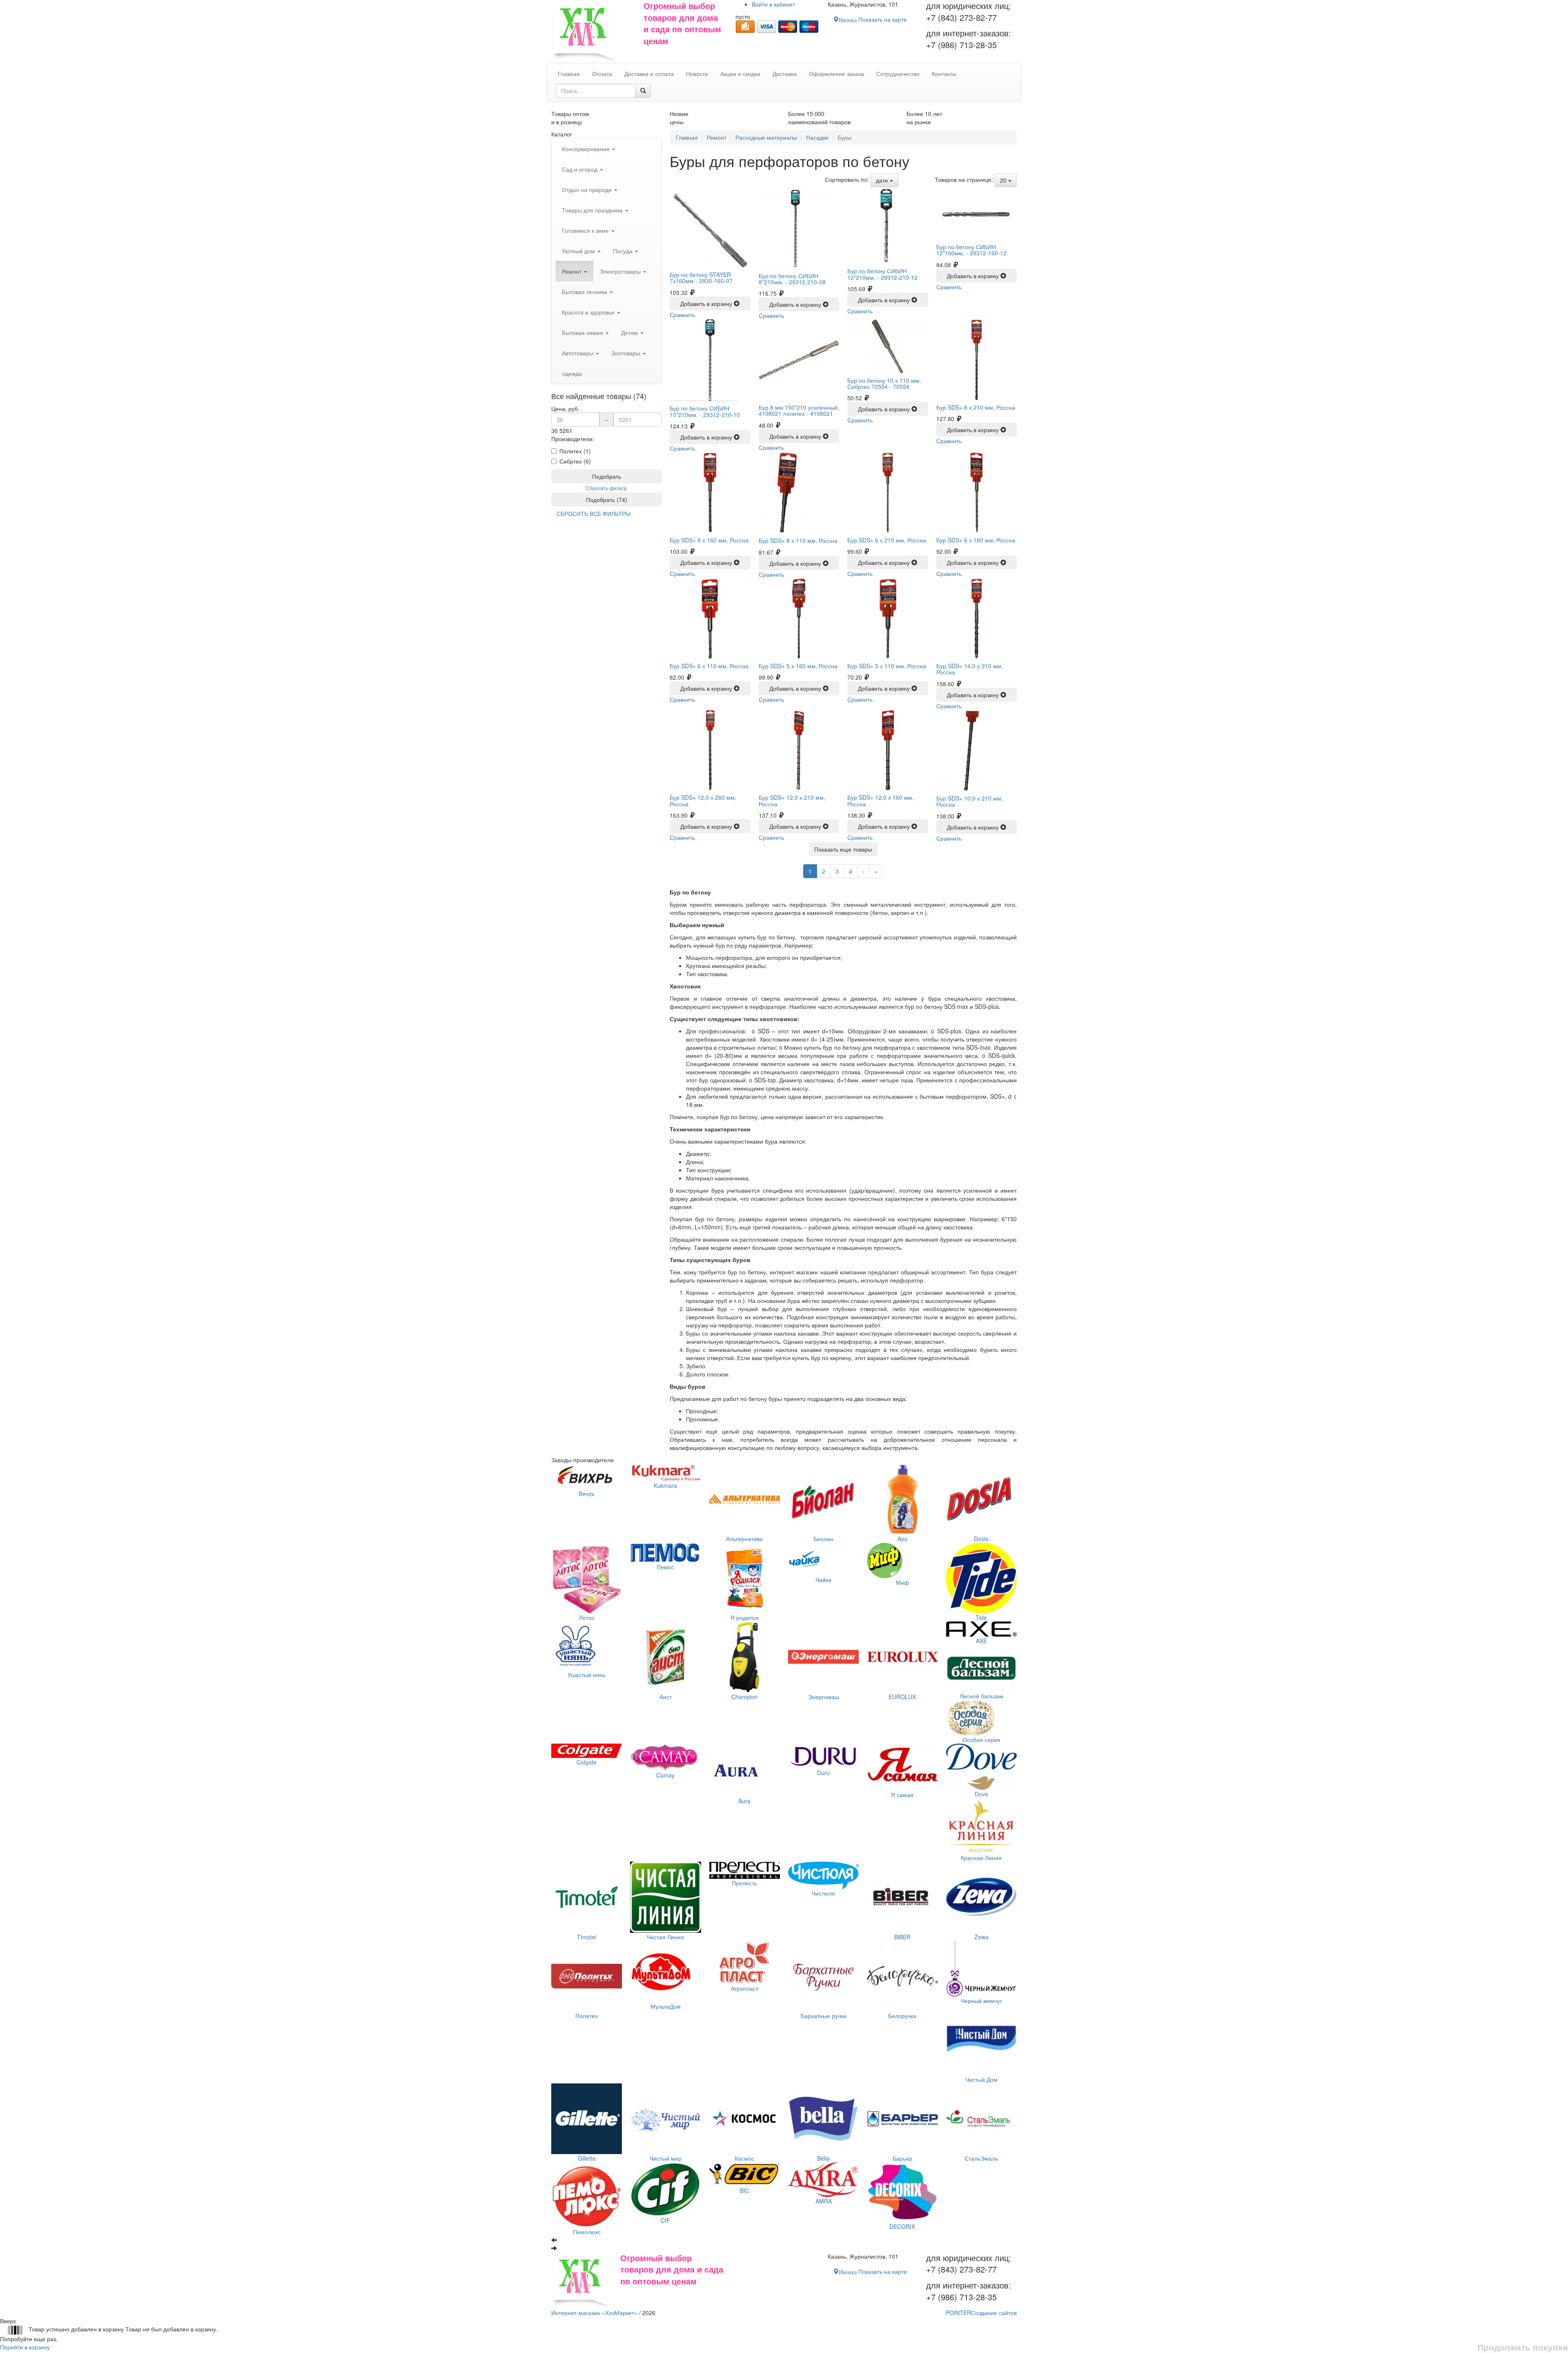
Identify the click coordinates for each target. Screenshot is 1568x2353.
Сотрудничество (898, 74)
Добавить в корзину (707, 303)
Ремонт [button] (572, 271)
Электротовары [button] (621, 271)
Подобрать (607, 476)
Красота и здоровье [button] (589, 312)
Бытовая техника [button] (585, 292)
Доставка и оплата (649, 74)
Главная (687, 137)
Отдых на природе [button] (588, 190)
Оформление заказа (836, 74)
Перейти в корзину (25, 2347)
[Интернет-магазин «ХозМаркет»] (593, 31)
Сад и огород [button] (580, 169)
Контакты (944, 74)
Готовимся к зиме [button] (586, 230)
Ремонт (717, 137)
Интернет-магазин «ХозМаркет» (594, 2313)
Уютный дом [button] (579, 251)
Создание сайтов (981, 2313)
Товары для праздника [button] (593, 210)
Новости (697, 74)
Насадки (817, 137)
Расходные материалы (766, 137)
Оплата (602, 74)
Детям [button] (630, 332)
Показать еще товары (843, 849)
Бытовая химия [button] (583, 332)
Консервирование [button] (587, 149)
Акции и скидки (740, 74)
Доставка (785, 74)
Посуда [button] (624, 251)
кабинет (773, 4)
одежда (572, 373)
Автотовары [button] (578, 353)
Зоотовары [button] (627, 353)
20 (1004, 180)
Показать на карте (873, 19)
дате (883, 180)
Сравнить (682, 314)
